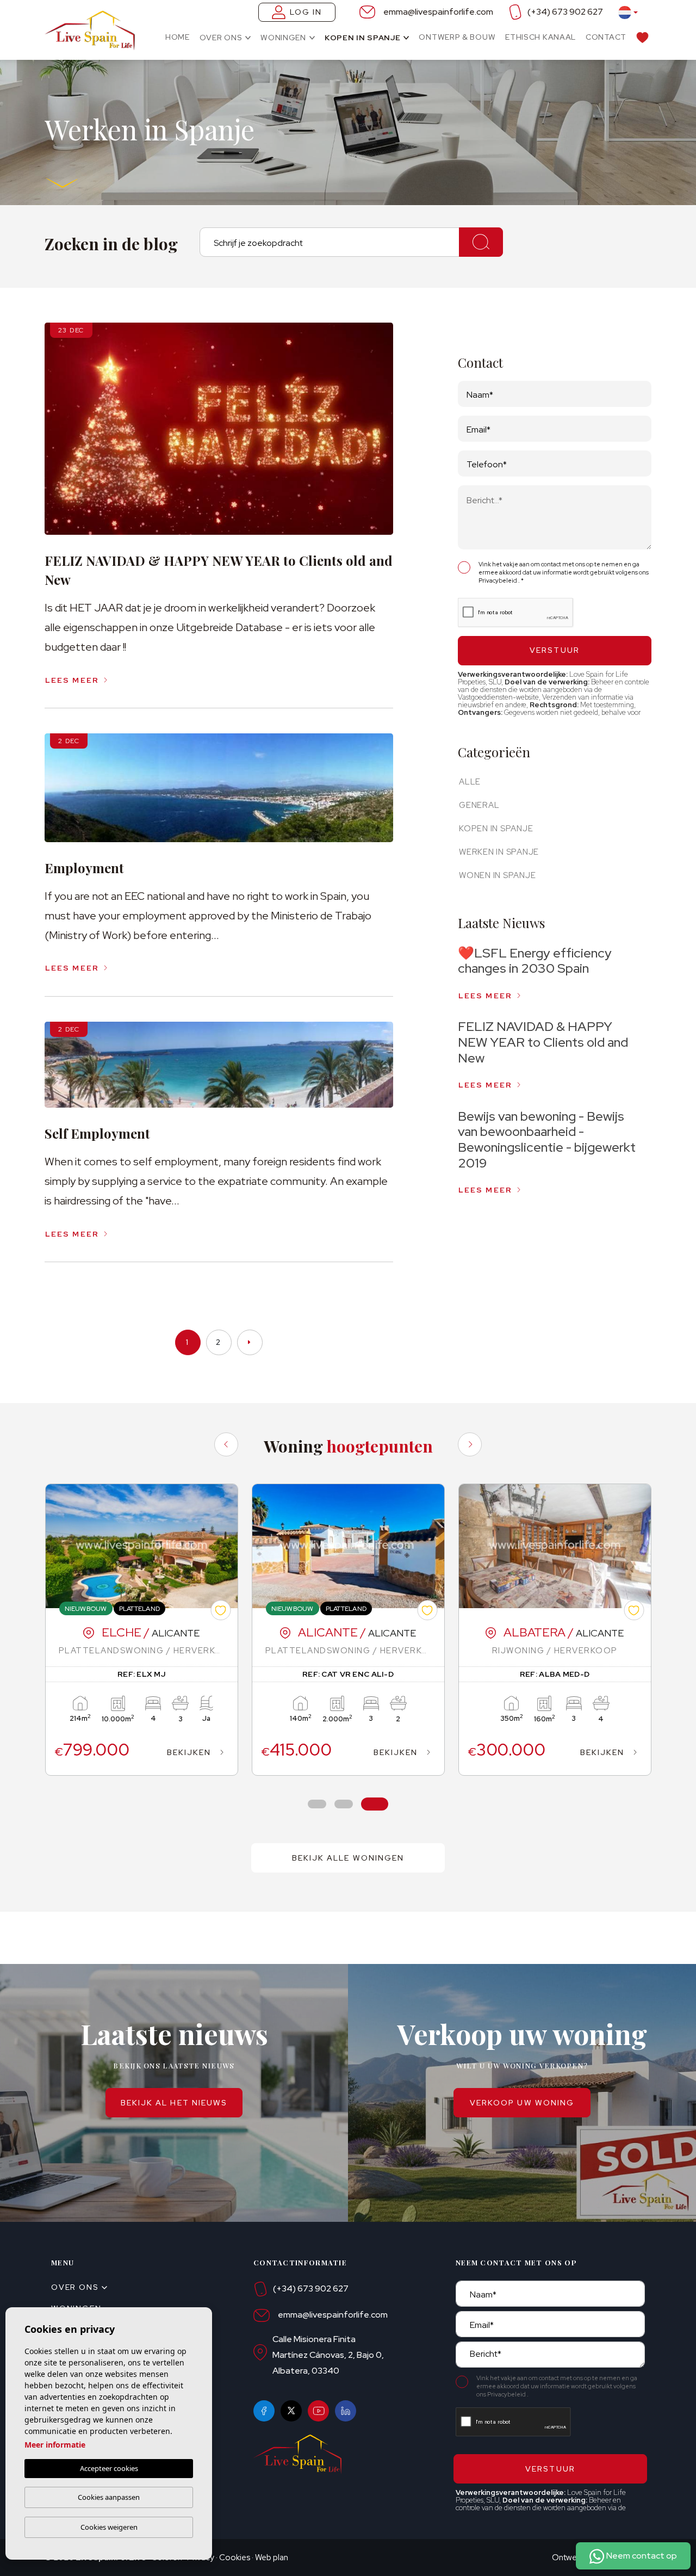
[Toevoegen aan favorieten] (220, 1610)
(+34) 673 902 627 (565, 12)
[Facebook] (264, 2411)
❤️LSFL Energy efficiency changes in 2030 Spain (535, 961)
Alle (470, 782)
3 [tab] (375, 1804)
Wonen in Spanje (497, 875)
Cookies (235, 2558)
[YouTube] (318, 2411)
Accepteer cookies (109, 2468)
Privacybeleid (498, 580)
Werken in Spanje (499, 852)
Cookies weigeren (109, 2527)
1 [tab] (317, 1804)
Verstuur (555, 650)
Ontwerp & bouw (457, 37)
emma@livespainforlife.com (438, 12)
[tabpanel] (142, 1630)
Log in (306, 12)
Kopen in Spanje (363, 38)
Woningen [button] (283, 38)
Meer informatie (55, 2445)
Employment (84, 868)
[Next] (470, 1444)
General (479, 805)
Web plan (272, 2558)
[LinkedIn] (346, 2411)
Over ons (221, 38)
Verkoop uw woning (522, 2103)
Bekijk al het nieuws (174, 2103)
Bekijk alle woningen (348, 1858)
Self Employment (97, 1133)
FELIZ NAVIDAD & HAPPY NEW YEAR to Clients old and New (543, 1042)
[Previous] (226, 1444)
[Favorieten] (642, 37)
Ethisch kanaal (540, 37)
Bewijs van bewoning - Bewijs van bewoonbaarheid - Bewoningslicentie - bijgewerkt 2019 (547, 1139)
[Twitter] (291, 2411)
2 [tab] (344, 1804)
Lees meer (72, 680)
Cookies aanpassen (109, 2497)
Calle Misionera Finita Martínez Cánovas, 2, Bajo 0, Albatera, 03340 (328, 2355)
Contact (606, 37)
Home (178, 37)
